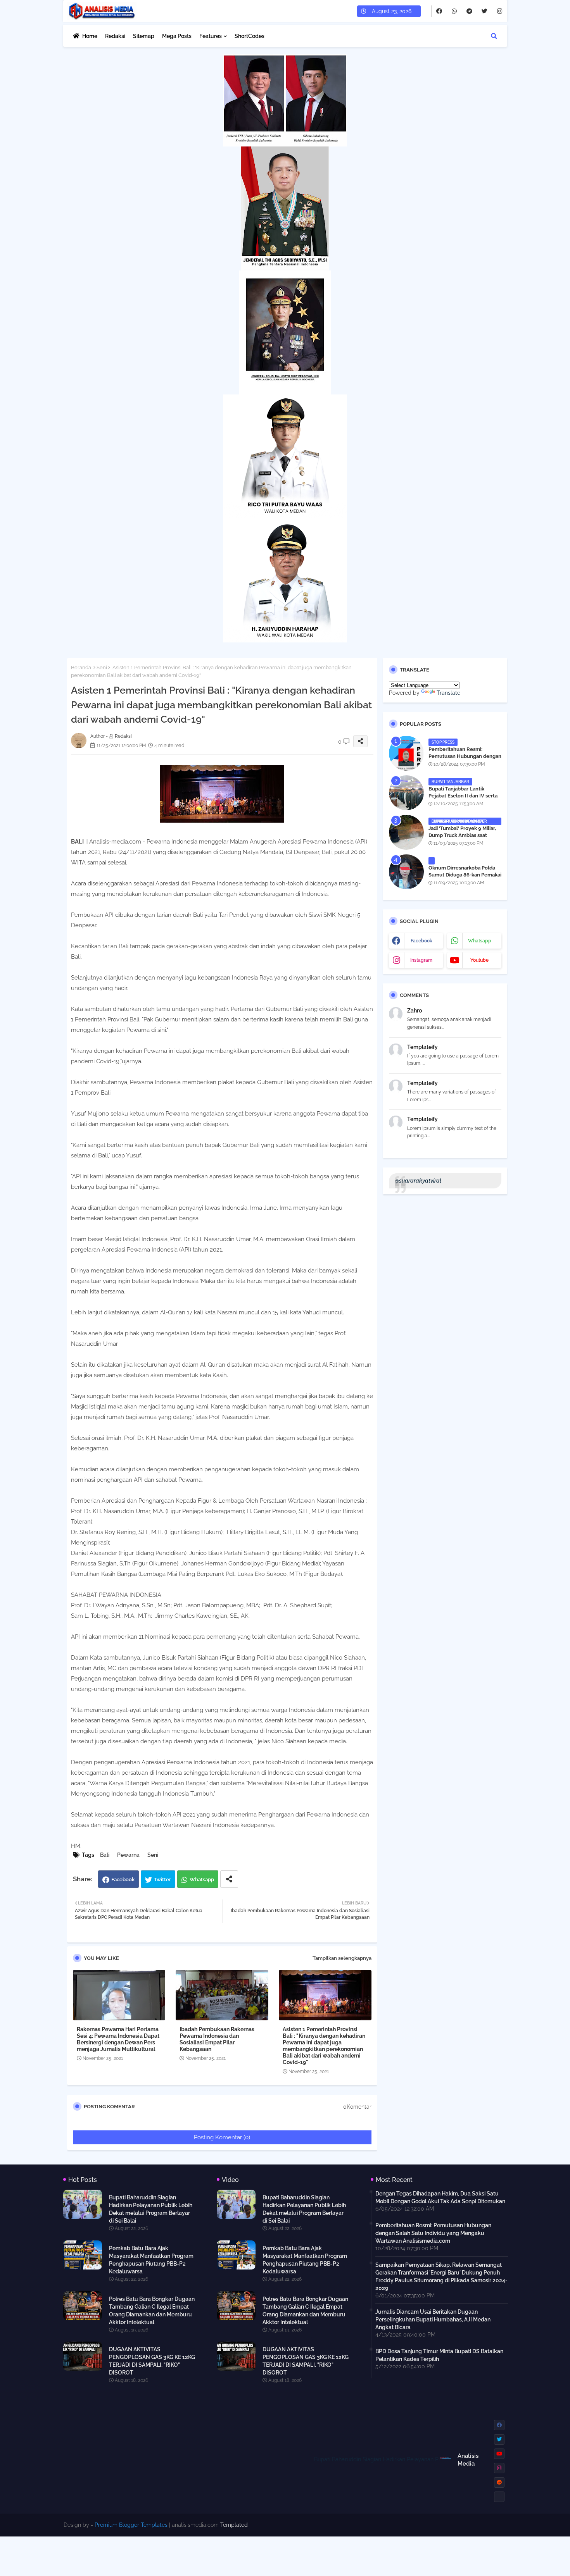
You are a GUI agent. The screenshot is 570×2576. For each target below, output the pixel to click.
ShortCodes (250, 36)
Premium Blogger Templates (131, 2525)
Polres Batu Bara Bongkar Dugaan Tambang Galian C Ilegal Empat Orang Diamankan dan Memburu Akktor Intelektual (152, 2311)
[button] (494, 36)
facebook (421, 941)
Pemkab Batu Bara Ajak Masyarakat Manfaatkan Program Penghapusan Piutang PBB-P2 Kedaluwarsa (151, 2260)
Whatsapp (202, 1879)
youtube (479, 960)
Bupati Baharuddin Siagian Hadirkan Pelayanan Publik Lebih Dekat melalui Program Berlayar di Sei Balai (151, 2209)
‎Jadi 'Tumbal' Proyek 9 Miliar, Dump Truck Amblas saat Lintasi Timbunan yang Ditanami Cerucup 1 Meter (462, 839)
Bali (105, 1855)
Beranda (81, 667)
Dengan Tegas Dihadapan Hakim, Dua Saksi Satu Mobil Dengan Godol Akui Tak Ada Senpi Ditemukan (440, 2197)
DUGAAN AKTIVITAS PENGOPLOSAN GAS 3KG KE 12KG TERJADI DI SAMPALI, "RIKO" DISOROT (152, 2361)
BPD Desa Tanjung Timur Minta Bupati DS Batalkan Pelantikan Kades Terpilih (439, 2355)
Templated (234, 2525)
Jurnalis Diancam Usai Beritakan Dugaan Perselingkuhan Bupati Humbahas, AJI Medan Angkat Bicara (433, 2319)
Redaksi (115, 36)
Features (211, 36)
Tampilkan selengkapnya (342, 1958)
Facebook (123, 1879)
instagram (421, 960)
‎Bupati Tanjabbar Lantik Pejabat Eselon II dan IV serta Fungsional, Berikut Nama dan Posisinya (464, 799)
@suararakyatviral (418, 1181)
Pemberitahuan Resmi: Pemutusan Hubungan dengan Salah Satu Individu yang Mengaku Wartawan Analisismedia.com (433, 2233)
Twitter (162, 1879)
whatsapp (480, 941)
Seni (102, 667)
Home (90, 36)
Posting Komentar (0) (222, 2137)
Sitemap (144, 36)
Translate (448, 693)
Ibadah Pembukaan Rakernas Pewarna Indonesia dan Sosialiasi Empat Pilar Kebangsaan (217, 2039)
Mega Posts (177, 36)
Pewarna (128, 1855)
